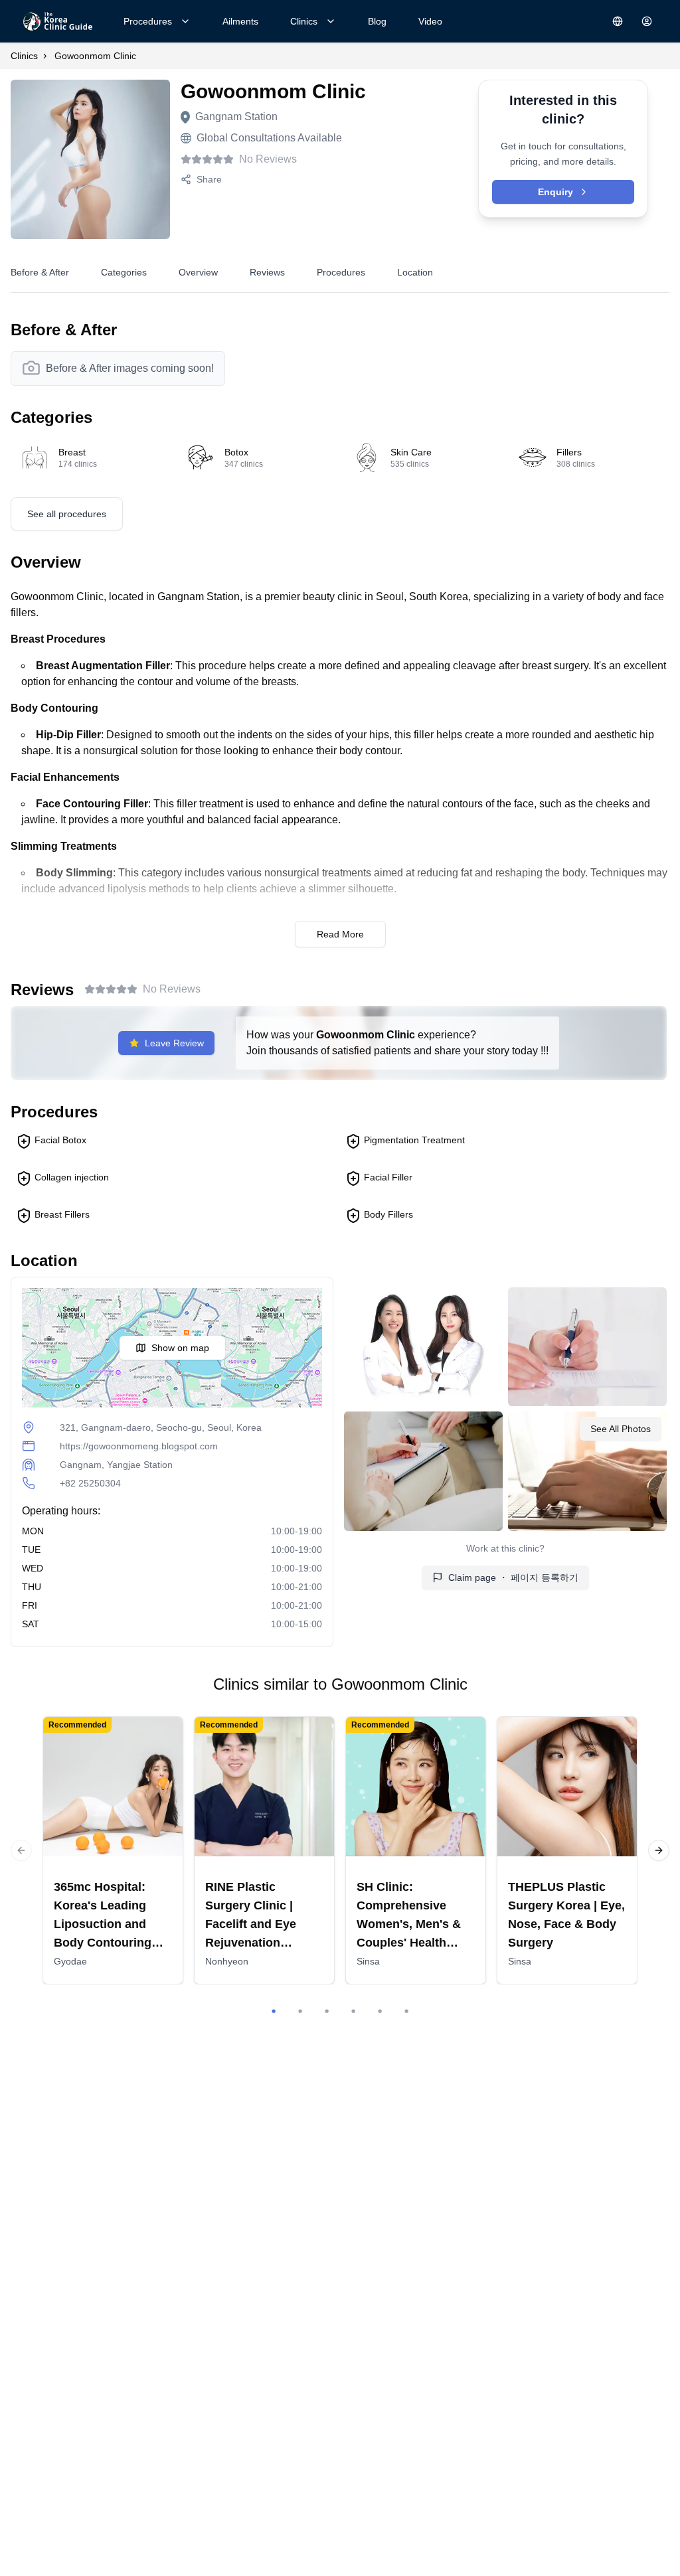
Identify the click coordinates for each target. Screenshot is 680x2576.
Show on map (180, 1348)
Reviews (267, 272)
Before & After (40, 272)
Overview (198, 272)
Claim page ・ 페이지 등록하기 (513, 1577)
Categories (124, 272)
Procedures (148, 21)
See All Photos (621, 1429)
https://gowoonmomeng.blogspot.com (139, 1446)
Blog (377, 21)
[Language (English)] (618, 21)
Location (415, 272)
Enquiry (555, 192)
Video (430, 21)
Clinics (304, 21)
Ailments (240, 21)
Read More (340, 934)
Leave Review (174, 1043)
